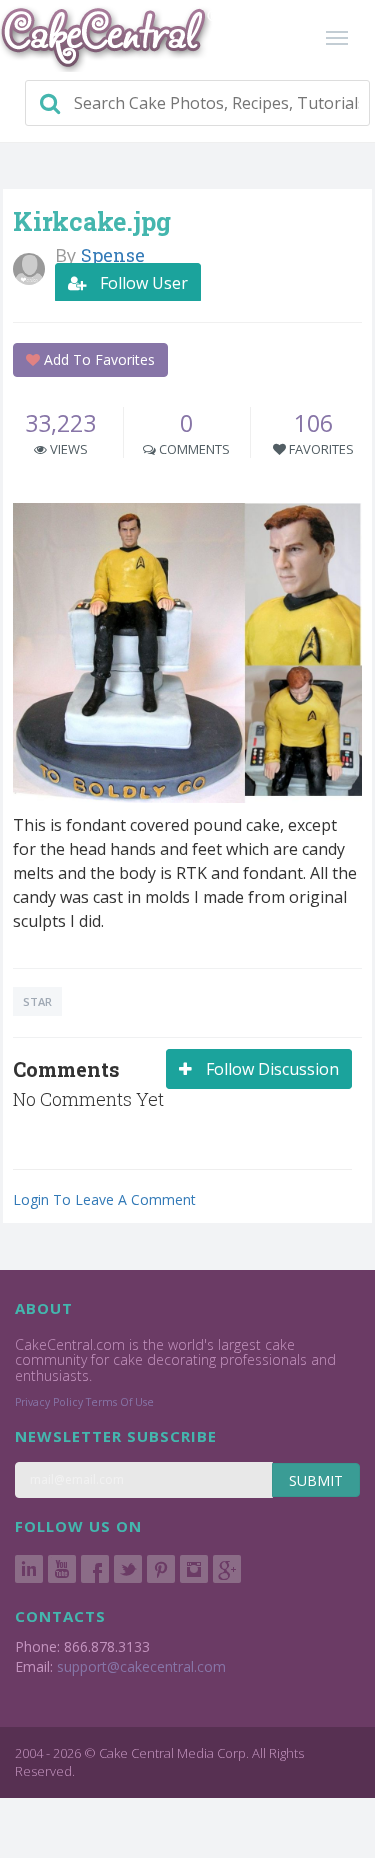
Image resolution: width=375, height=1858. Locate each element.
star (37, 1001)
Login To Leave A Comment (104, 1199)
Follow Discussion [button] (270, 1069)
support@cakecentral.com (141, 1666)
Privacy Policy (49, 1402)
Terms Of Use (120, 1402)
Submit (316, 1480)
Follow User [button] (142, 283)
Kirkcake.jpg (92, 221)
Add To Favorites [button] (97, 359)
